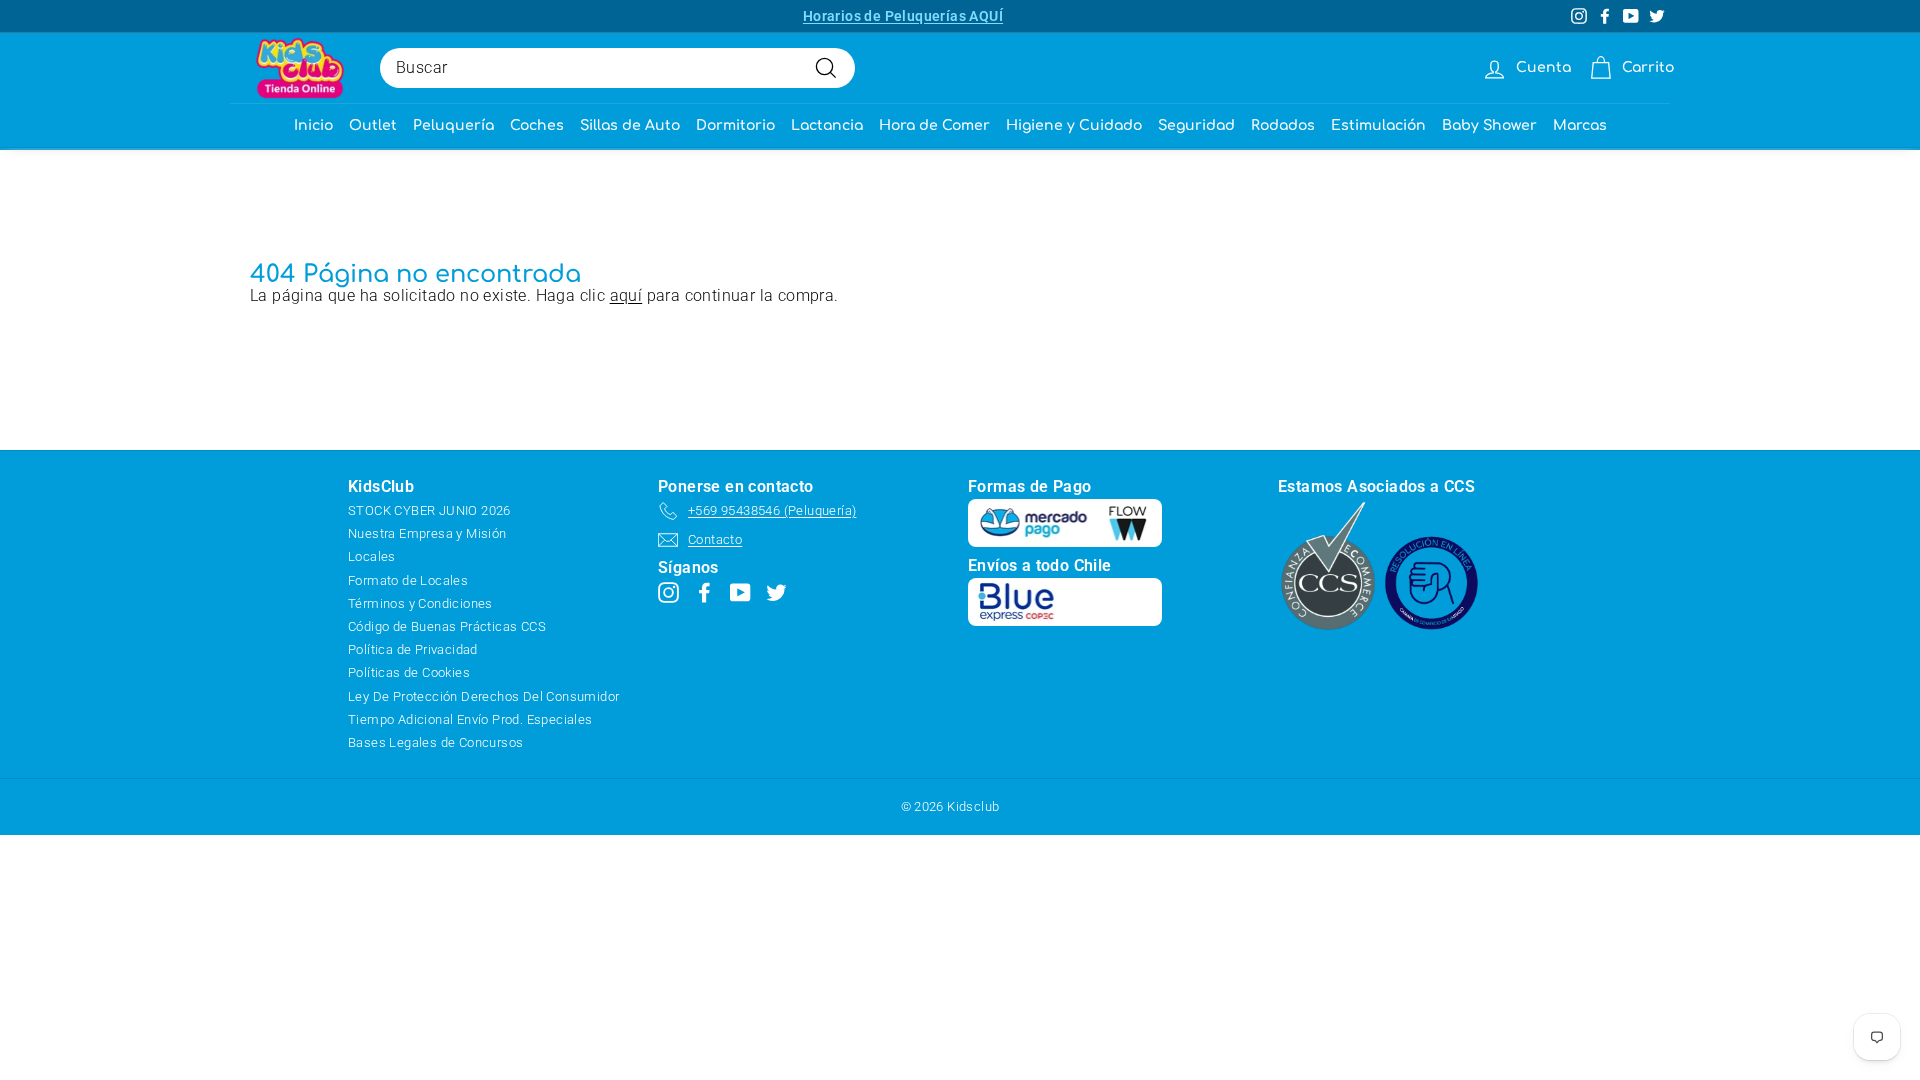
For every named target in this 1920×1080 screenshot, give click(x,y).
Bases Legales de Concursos (435, 742)
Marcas (1580, 125)
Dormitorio (735, 125)
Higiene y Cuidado (1074, 125)
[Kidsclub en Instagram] (668, 591)
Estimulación (1378, 125)
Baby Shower (1489, 125)
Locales (372, 556)
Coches (537, 125)
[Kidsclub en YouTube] (740, 591)
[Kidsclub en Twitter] (776, 591)
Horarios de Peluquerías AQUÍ (903, 16)
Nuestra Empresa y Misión (427, 533)
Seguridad (1196, 125)
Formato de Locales (408, 580)
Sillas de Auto (630, 125)
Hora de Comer (934, 125)
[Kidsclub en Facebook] (704, 591)
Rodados (1283, 125)
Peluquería (453, 125)
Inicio (313, 125)
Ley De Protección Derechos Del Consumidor (483, 696)
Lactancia (827, 125)
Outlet (373, 125)
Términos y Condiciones (420, 603)
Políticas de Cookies (409, 672)
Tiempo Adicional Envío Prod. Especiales (470, 719)
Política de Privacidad (413, 649)
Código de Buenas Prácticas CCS (447, 626)
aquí (626, 295)
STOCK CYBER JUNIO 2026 (429, 510)
